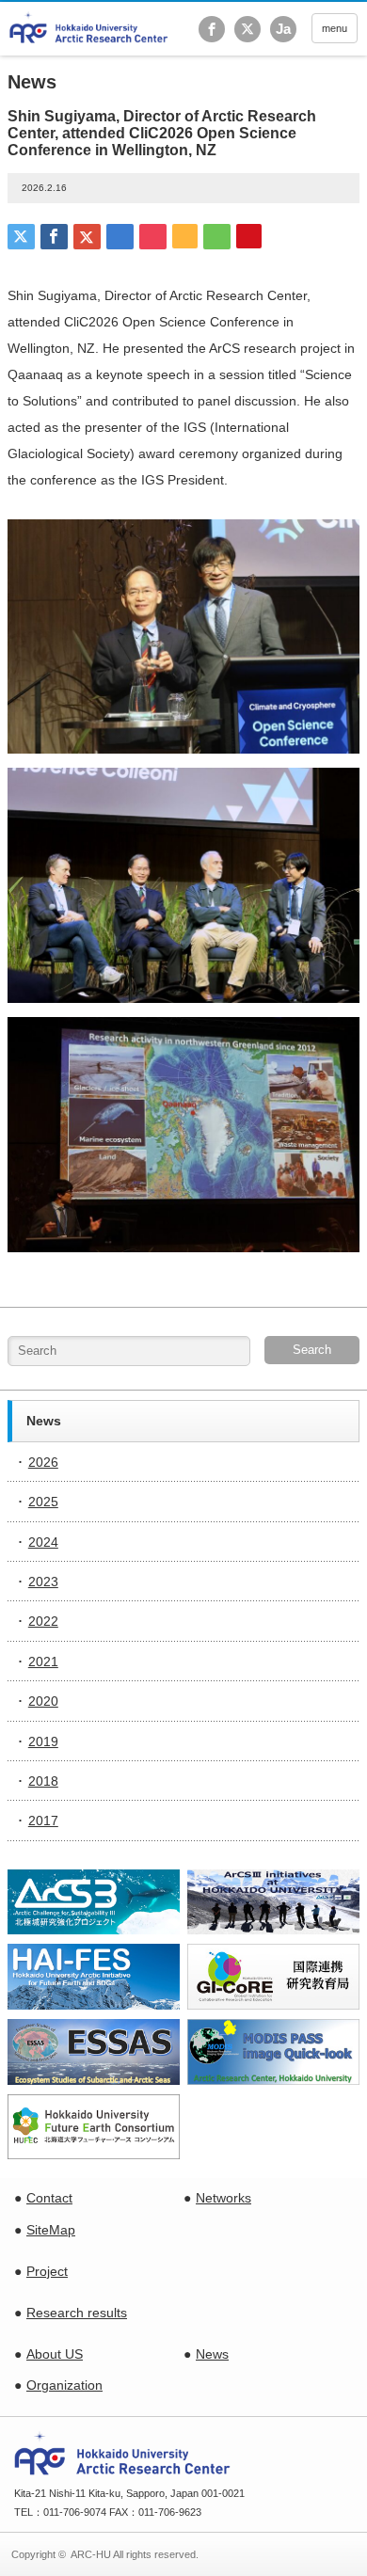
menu (335, 28)
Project (47, 2271)
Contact (49, 2198)
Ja (283, 29)
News (212, 2354)
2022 (43, 1621)
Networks (223, 2198)
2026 (43, 1462)
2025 (43, 1502)
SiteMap (51, 2230)
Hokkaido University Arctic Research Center (89, 28)
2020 (43, 1701)
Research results (77, 2313)
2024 (43, 1542)
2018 (43, 1781)
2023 (43, 1582)
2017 (43, 1821)
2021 (43, 1662)
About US (55, 2354)
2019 (43, 1741)
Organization (64, 2385)
